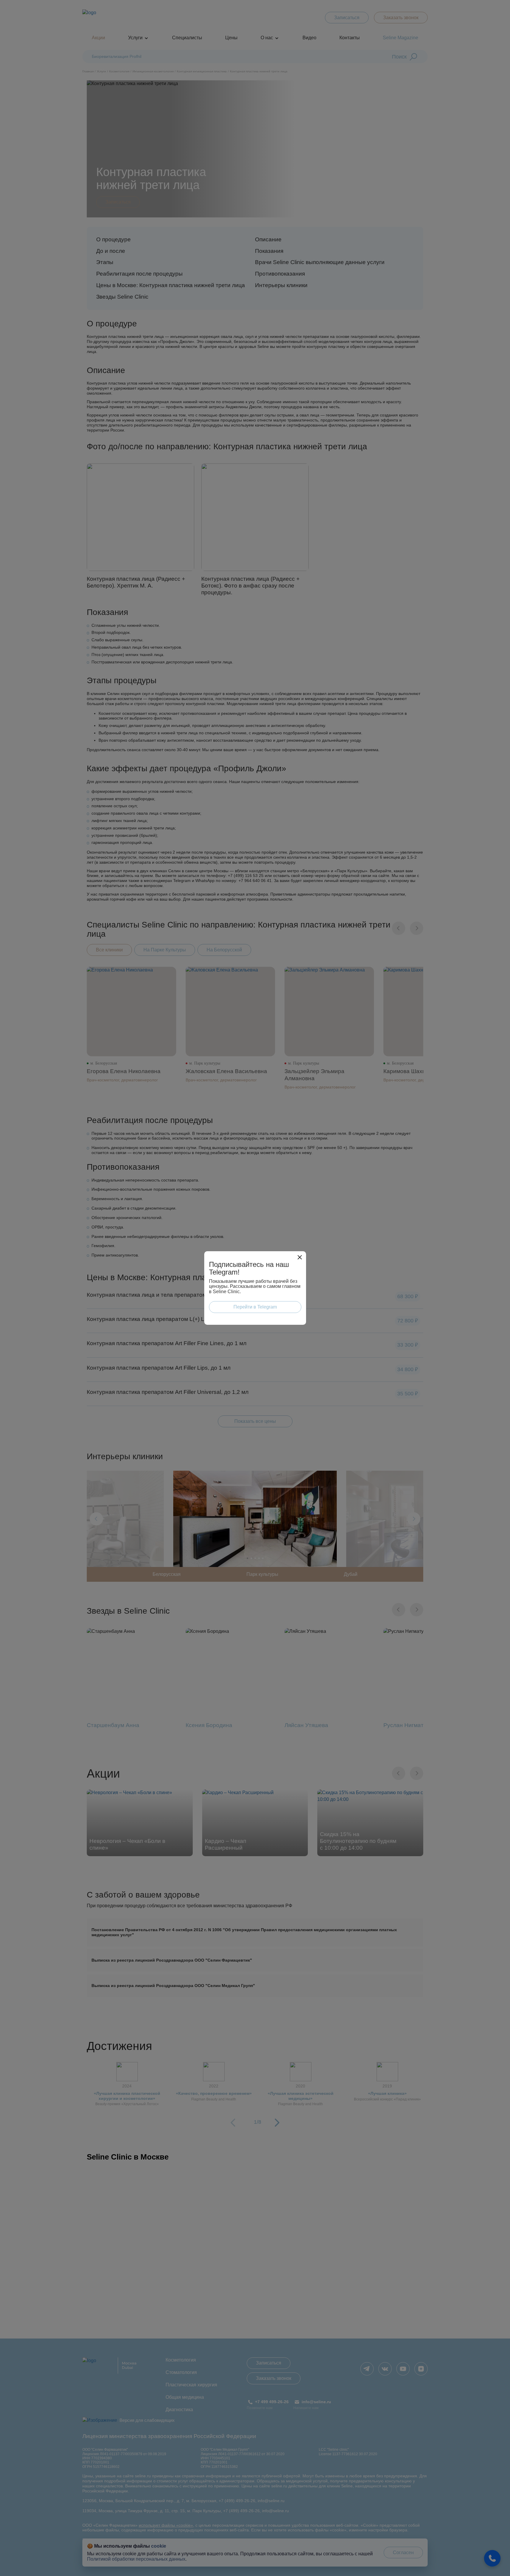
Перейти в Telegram (255, 1307)
